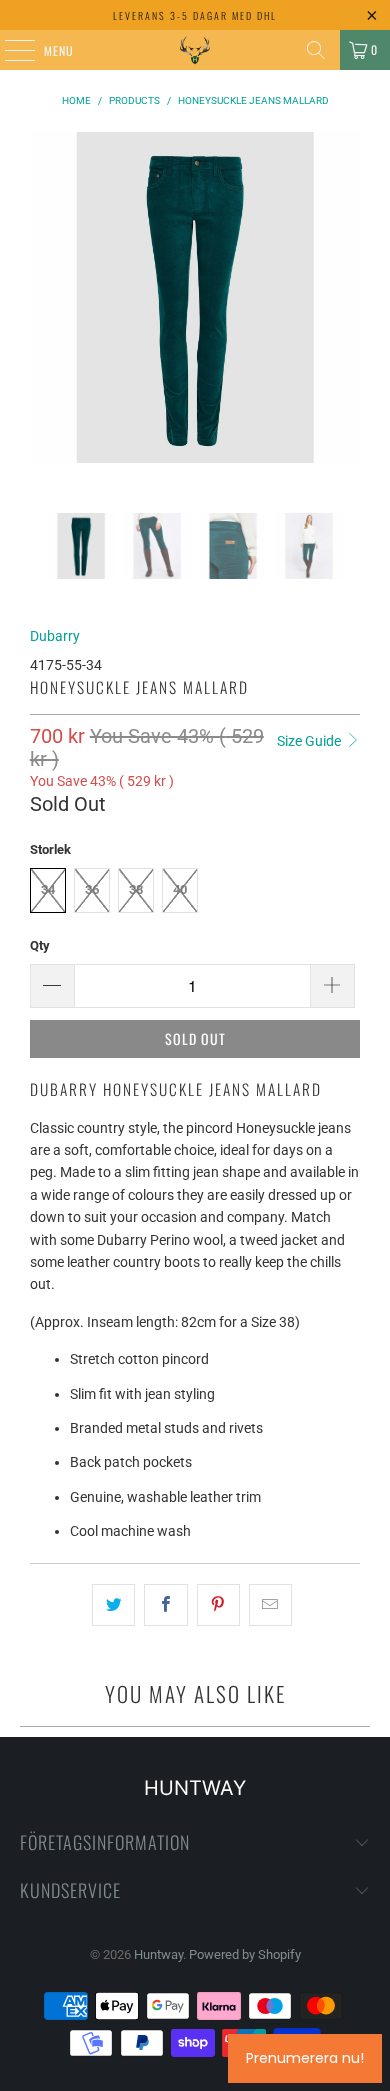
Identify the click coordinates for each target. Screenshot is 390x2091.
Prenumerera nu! (305, 2058)
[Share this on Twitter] (113, 1605)
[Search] (316, 50)
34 (48, 889)
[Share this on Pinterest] (218, 1605)
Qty (40, 945)
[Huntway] (195, 50)
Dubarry (55, 636)
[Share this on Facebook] (165, 1605)
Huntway (158, 1954)
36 (92, 889)
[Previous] (45, 322)
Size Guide (310, 741)
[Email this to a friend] (270, 1605)
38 (136, 889)
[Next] (345, 322)
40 (180, 889)
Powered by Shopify (245, 1954)
